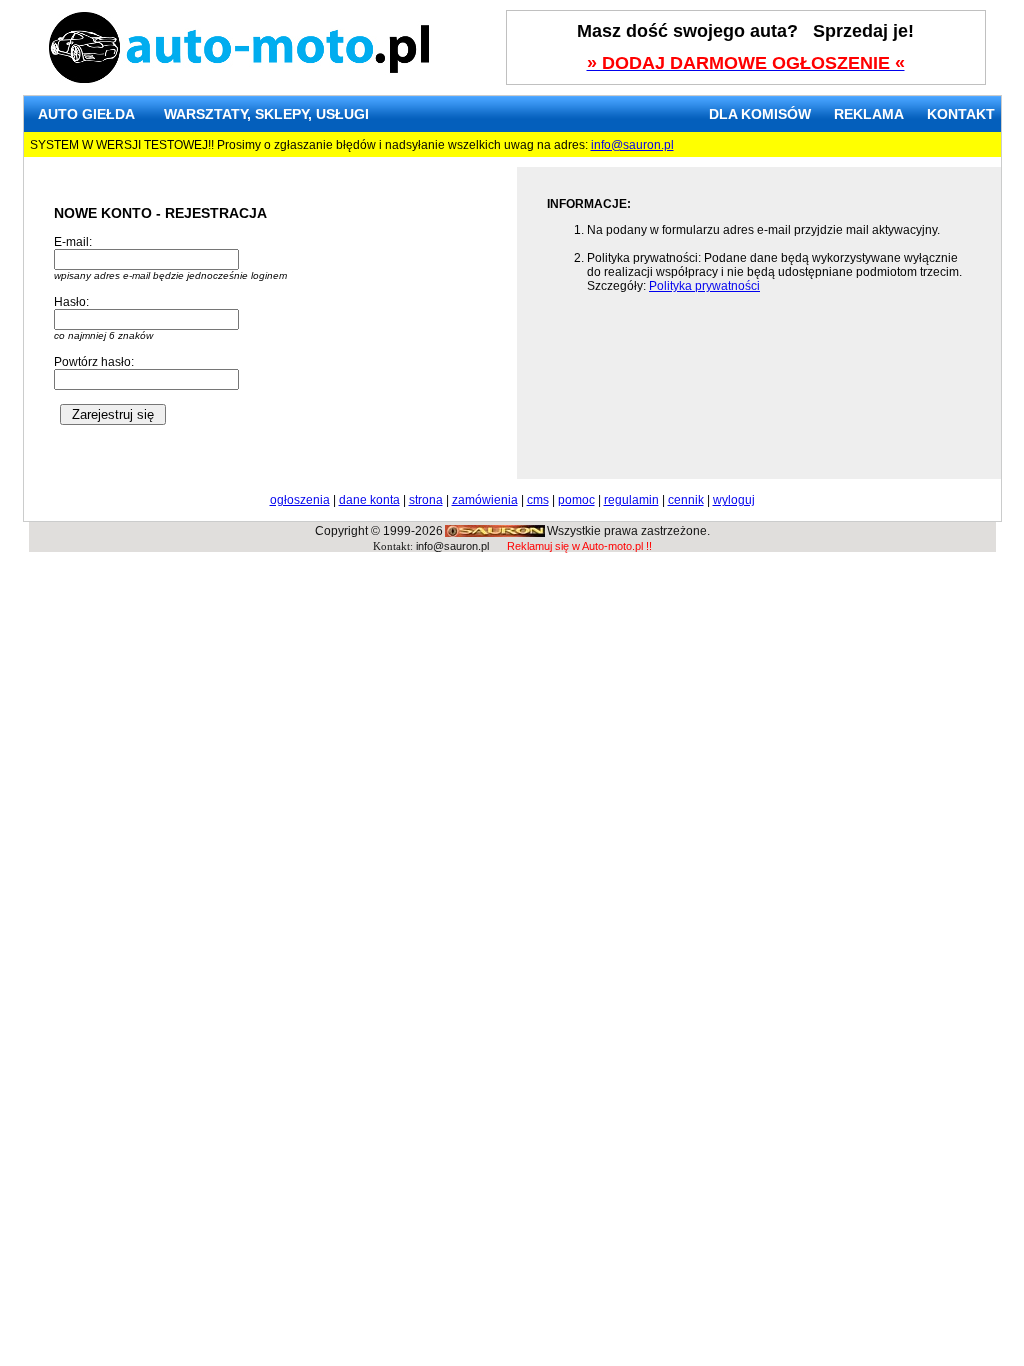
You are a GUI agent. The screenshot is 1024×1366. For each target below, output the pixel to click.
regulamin (631, 500)
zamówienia (485, 500)
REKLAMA (869, 114)
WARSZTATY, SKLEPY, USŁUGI (266, 114)
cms (538, 500)
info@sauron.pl (632, 145)
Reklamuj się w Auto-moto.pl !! (579, 546)
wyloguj (734, 500)
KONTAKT (961, 114)
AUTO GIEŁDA (86, 114)
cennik (686, 500)
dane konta (369, 500)
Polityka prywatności (704, 286)
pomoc (576, 500)
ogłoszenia (300, 500)
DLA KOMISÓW (760, 114)
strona (426, 500)
